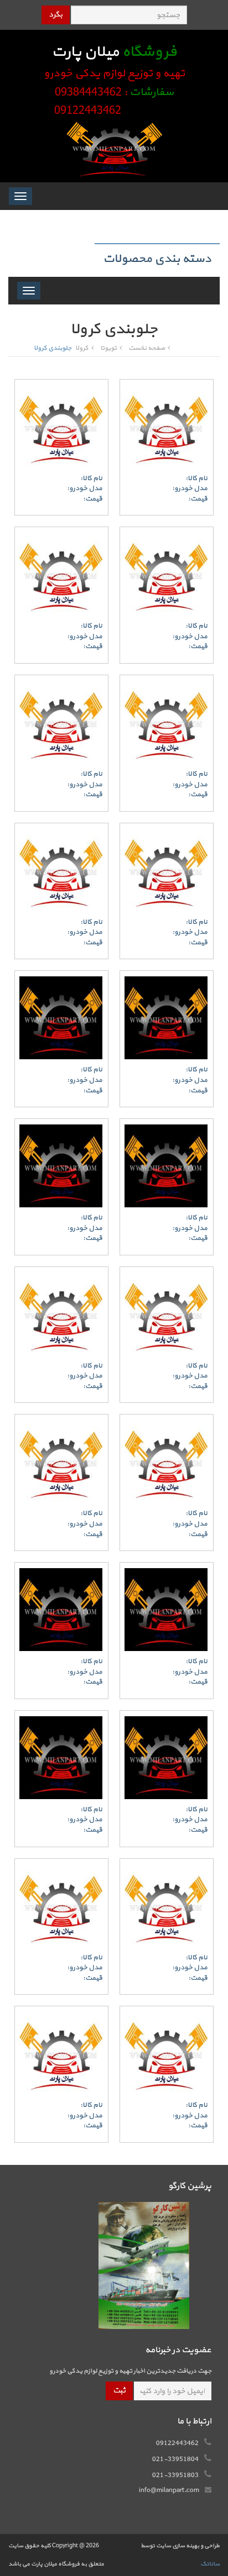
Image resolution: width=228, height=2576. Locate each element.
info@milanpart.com (169, 2490)
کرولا (82, 348)
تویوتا (108, 348)
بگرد (56, 15)
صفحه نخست (147, 348)
